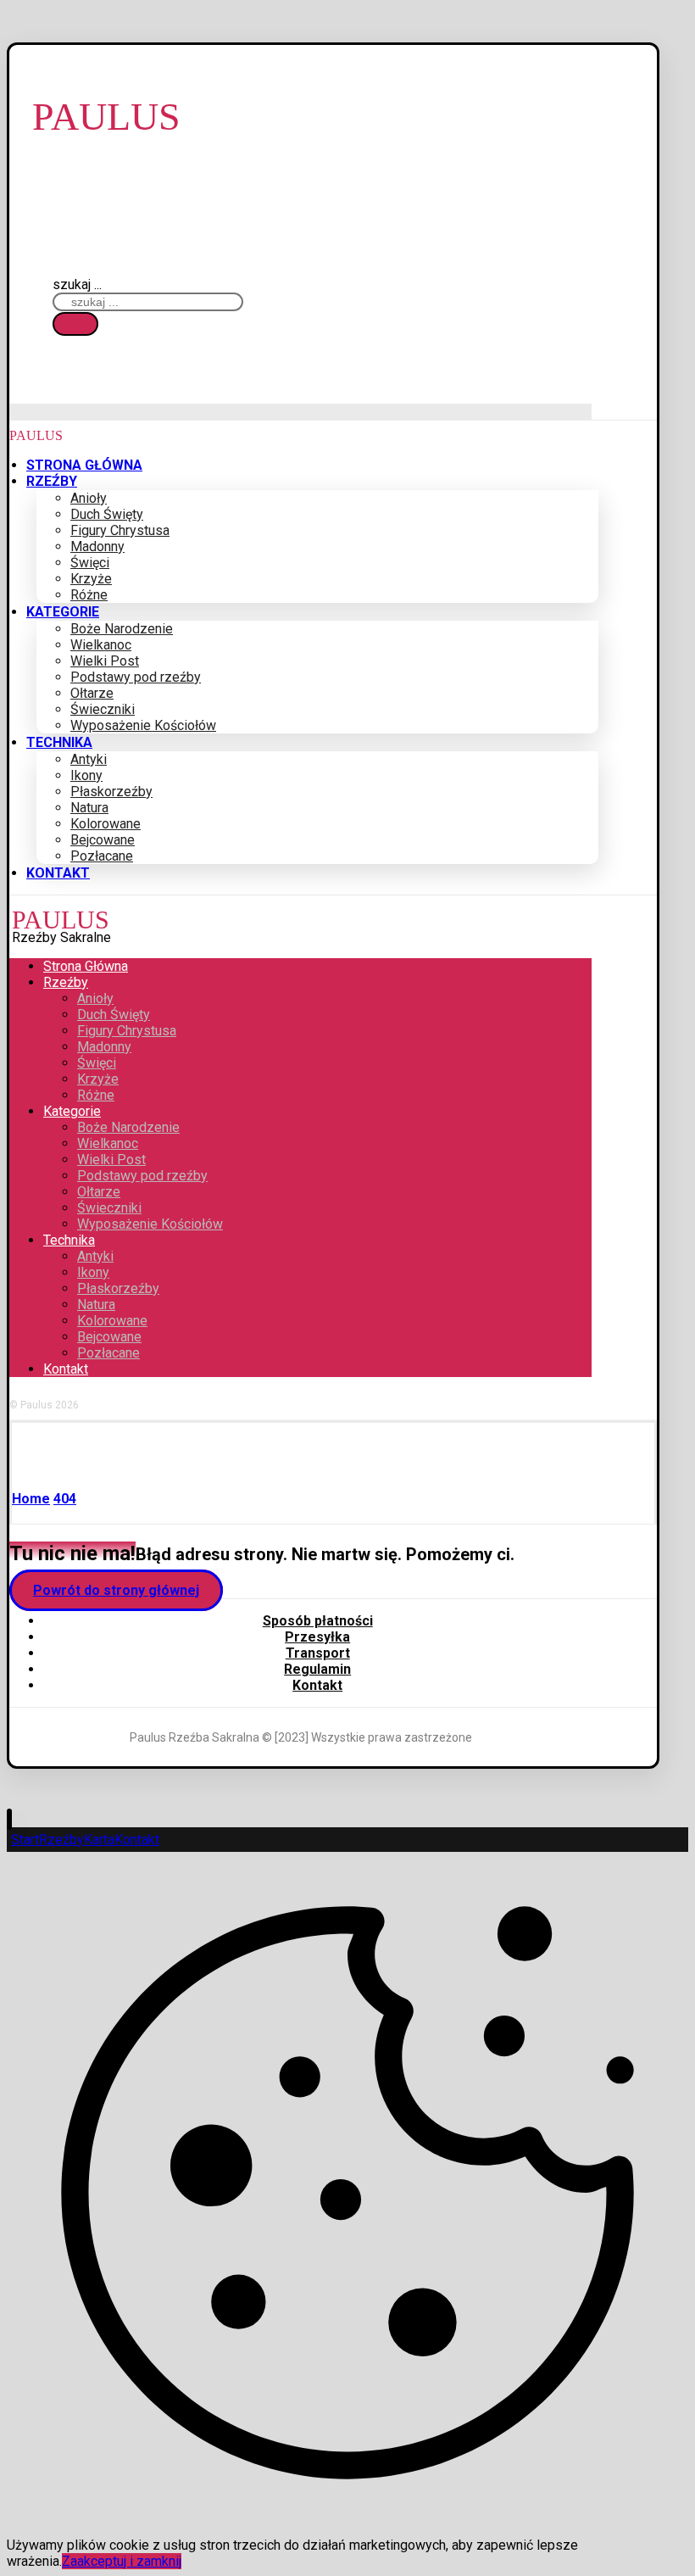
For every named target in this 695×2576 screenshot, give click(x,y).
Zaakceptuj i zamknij (122, 2561)
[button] (75, 324)
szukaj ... (77, 284)
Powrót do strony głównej (116, 1590)
